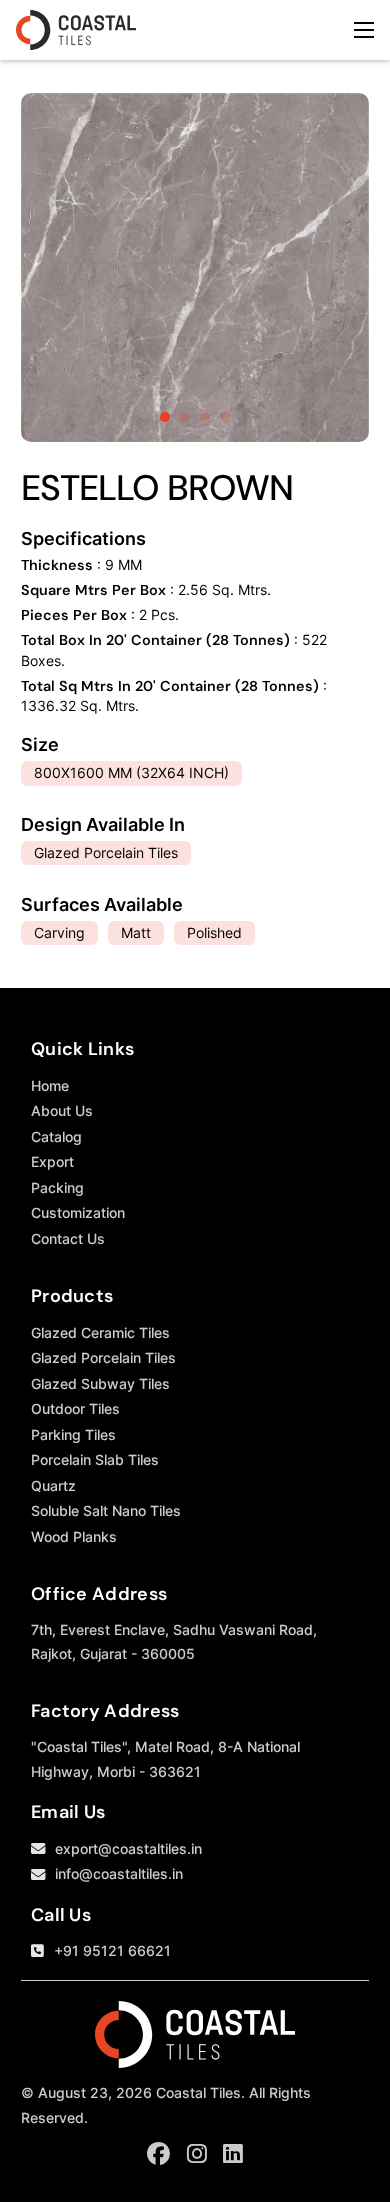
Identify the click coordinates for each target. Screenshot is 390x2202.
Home (50, 1085)
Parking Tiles (73, 1434)
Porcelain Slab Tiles (95, 1459)
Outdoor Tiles (75, 1408)
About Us (62, 1110)
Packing (57, 1187)
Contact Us (68, 1238)
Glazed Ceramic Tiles (100, 1332)
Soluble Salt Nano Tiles (106, 1510)
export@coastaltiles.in (128, 1848)
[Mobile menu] (364, 30)
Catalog (56, 1136)
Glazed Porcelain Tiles (103, 1357)
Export (52, 1161)
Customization (78, 1212)
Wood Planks (74, 1536)
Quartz (53, 1485)
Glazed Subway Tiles (100, 1383)
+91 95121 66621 (112, 1950)
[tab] (165, 417)
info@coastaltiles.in (119, 1873)
